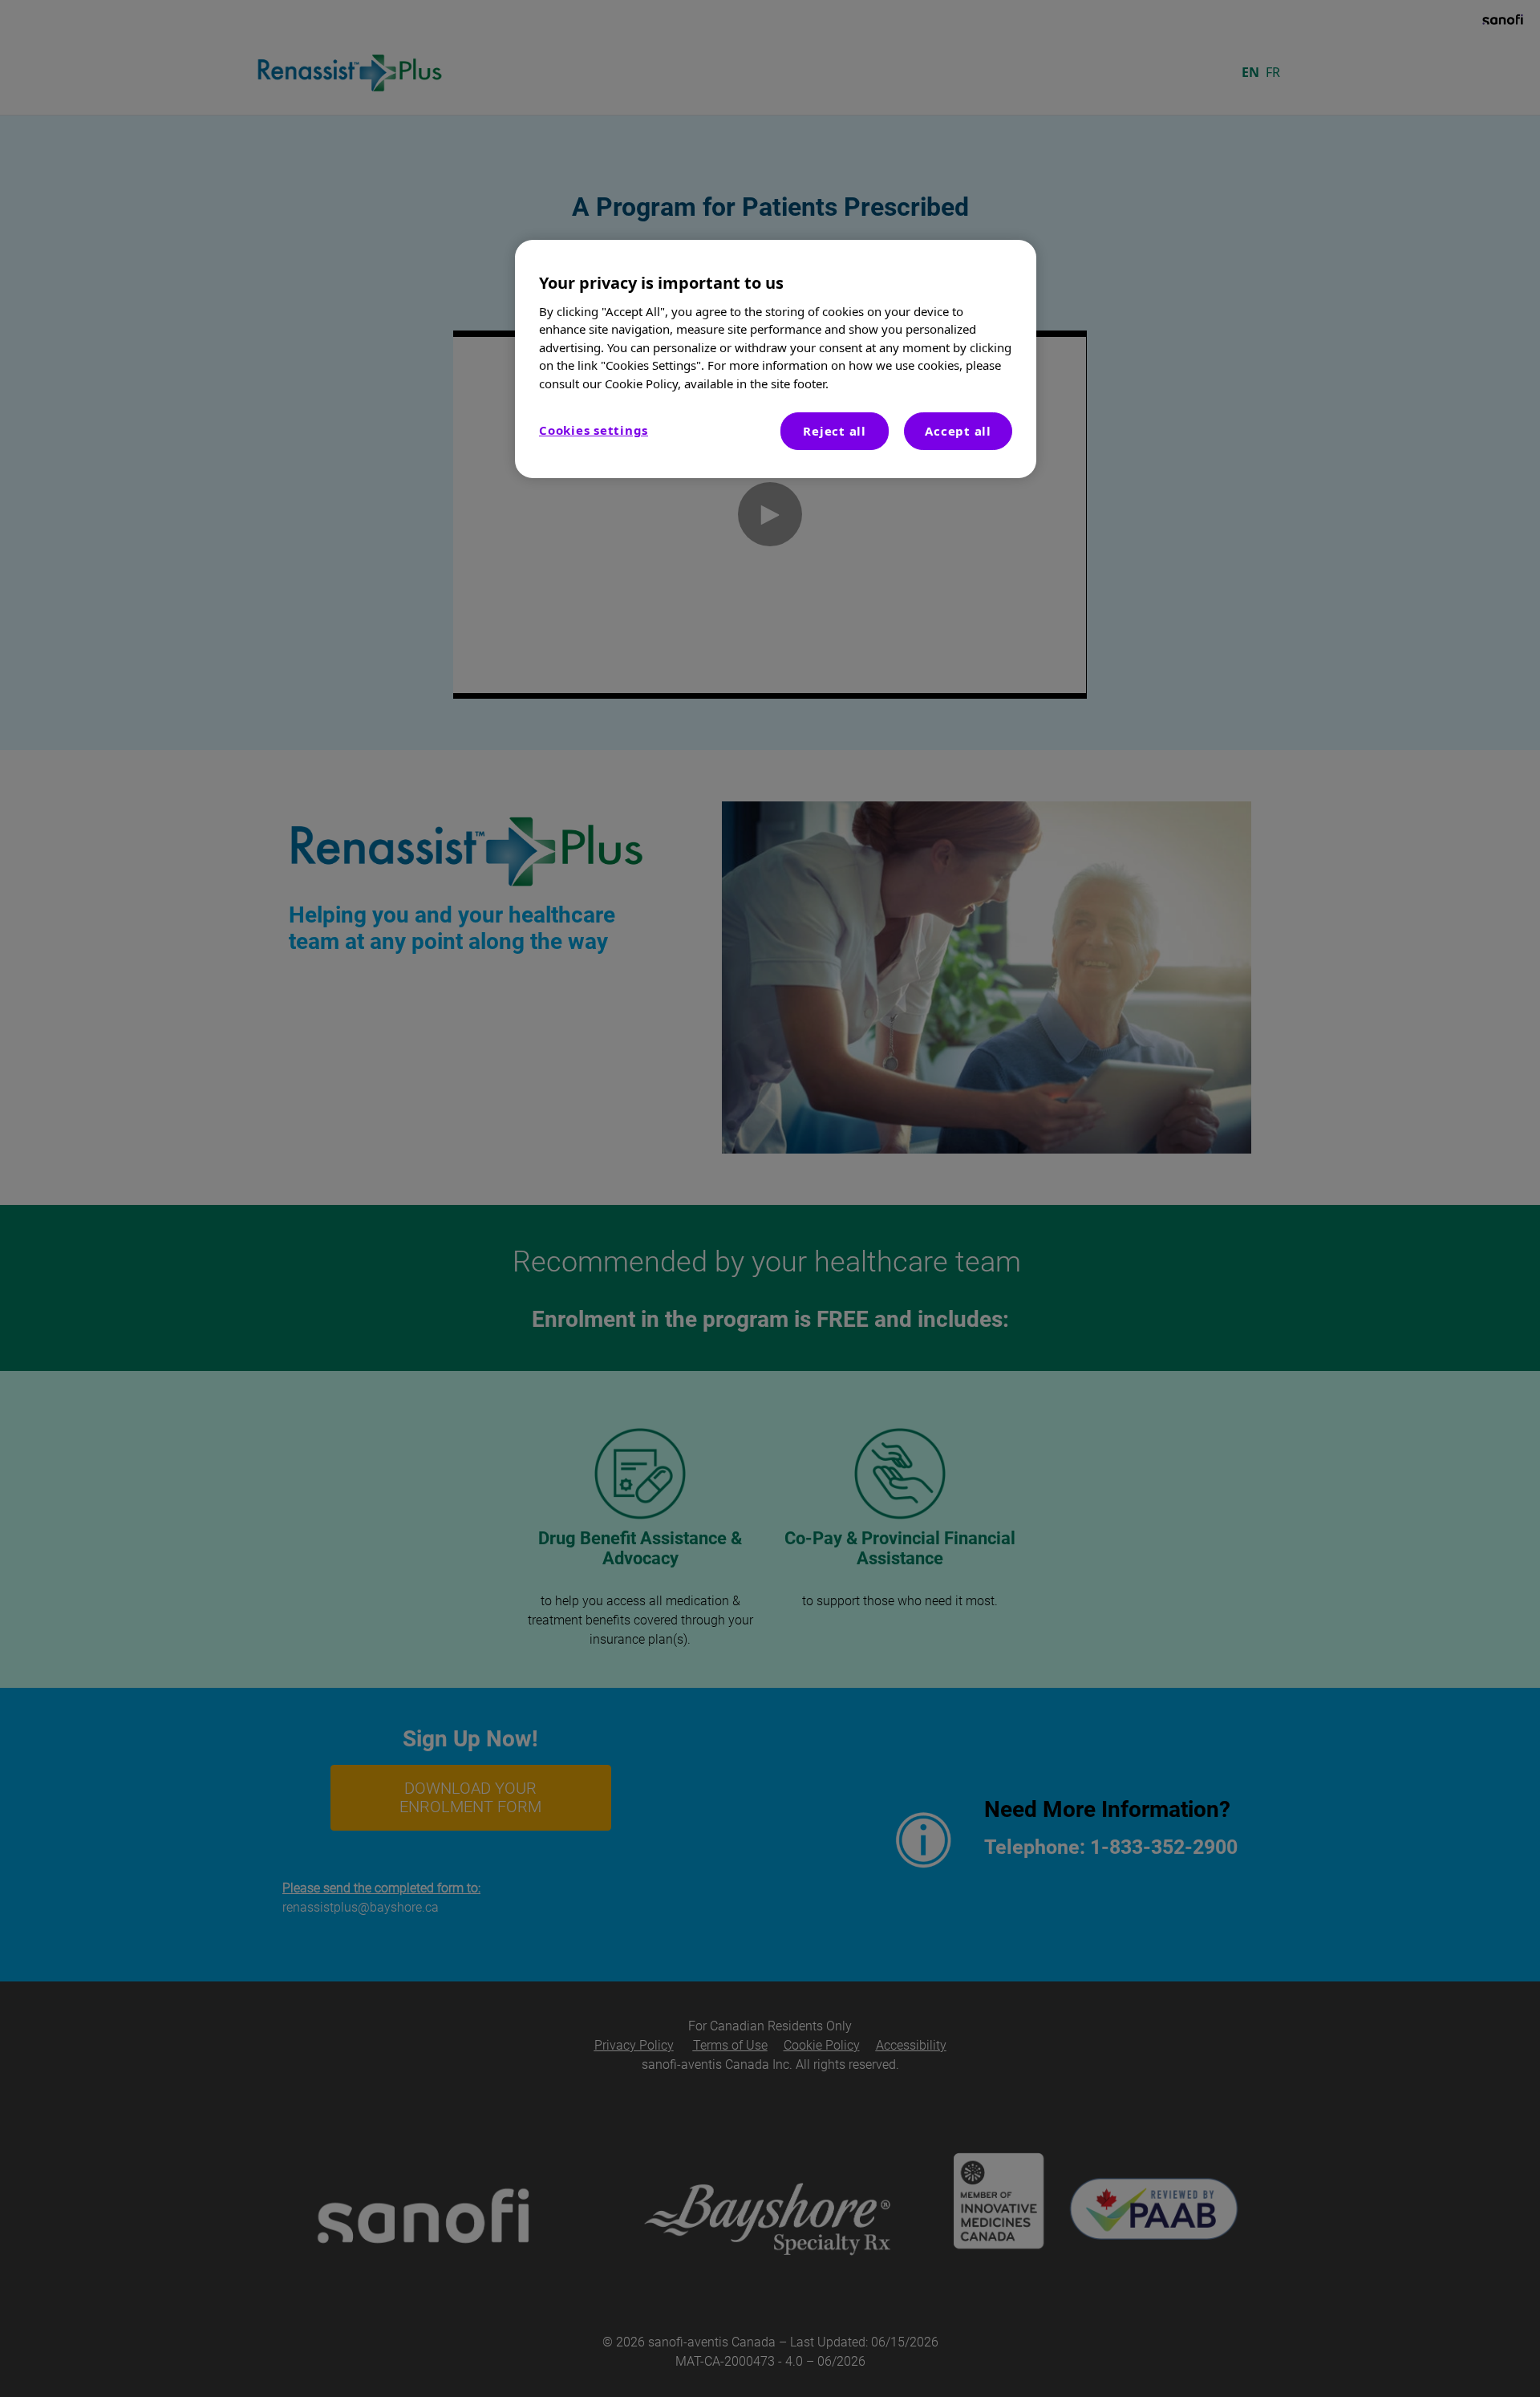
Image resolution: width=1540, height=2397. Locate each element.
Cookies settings (594, 430)
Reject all (835, 431)
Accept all (958, 431)
